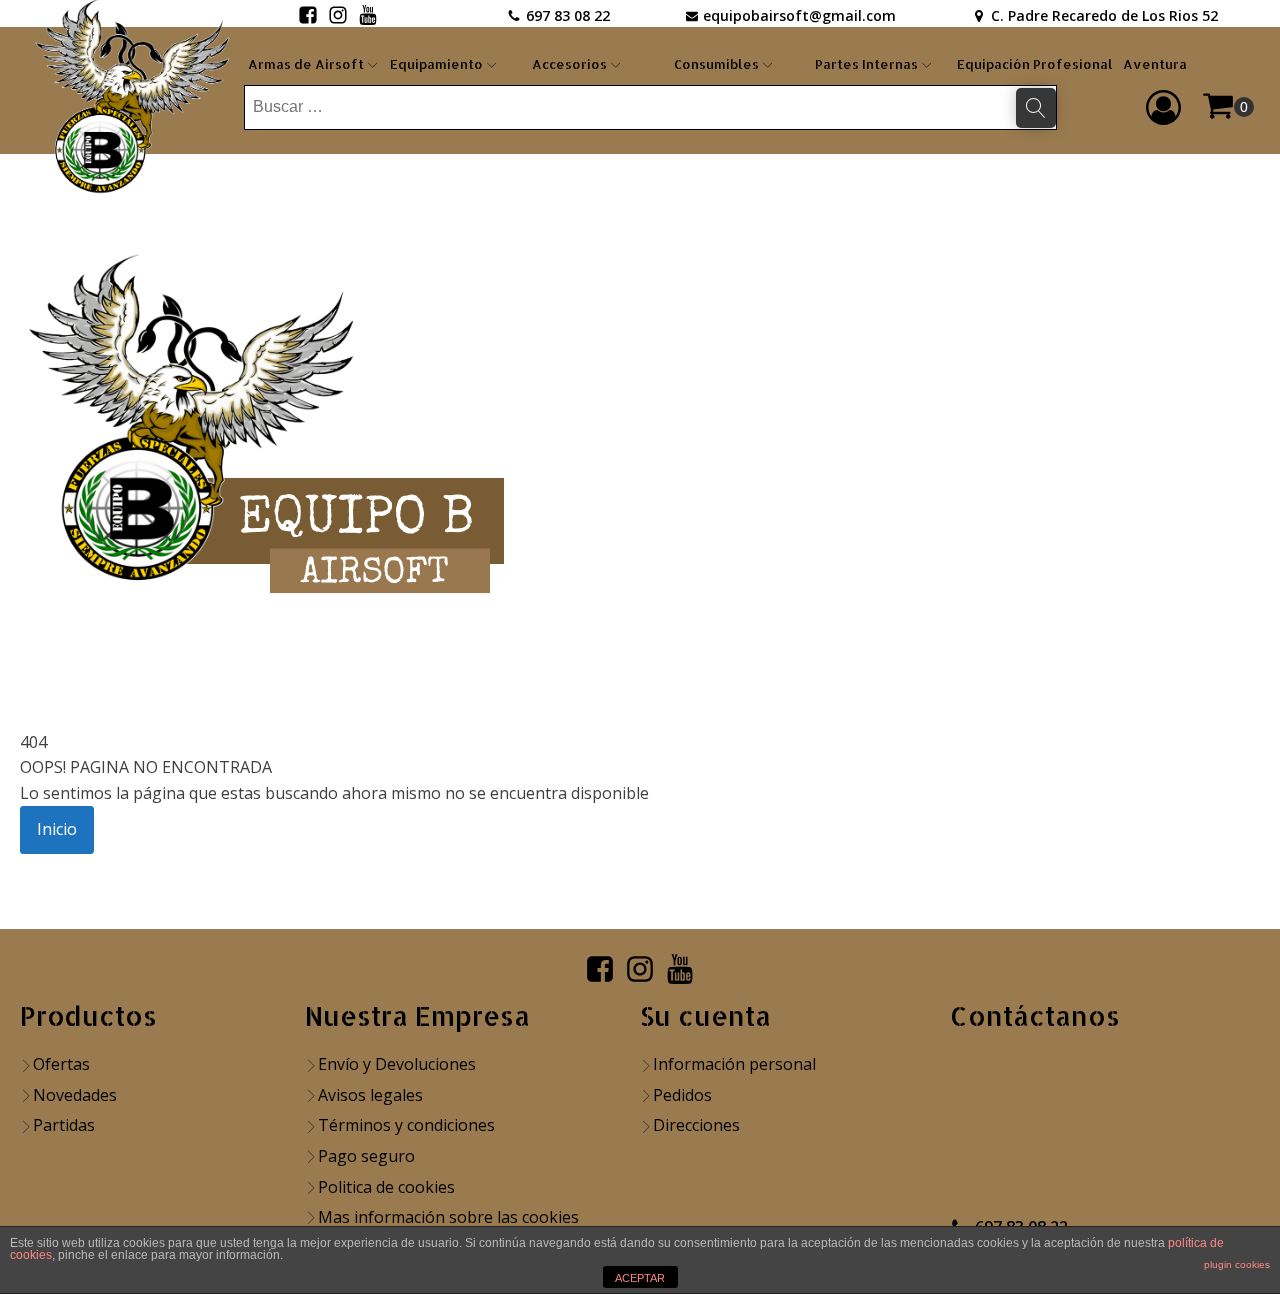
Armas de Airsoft (306, 64)
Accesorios (569, 64)
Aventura (1155, 64)
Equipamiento (436, 64)
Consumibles (716, 64)
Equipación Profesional (1035, 64)
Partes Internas (866, 64)
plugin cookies (1237, 1264)
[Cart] (1228, 107)
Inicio (57, 829)
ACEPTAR (640, 1278)
